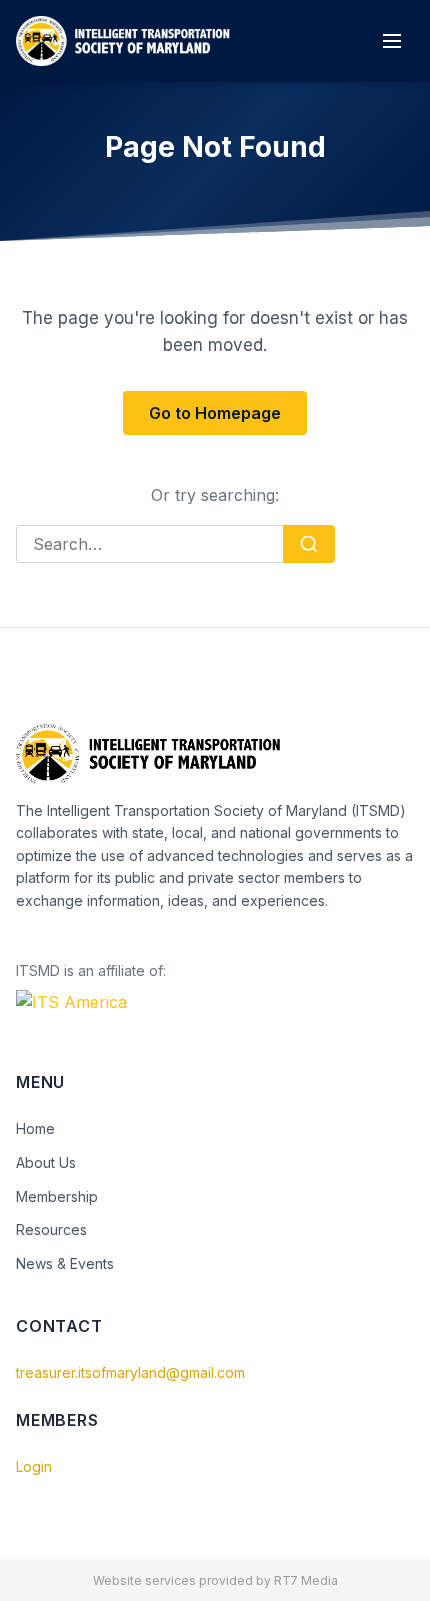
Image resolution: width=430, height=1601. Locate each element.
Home (35, 1128)
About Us (46, 1162)
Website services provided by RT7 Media (215, 1580)
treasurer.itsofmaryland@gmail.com (130, 1372)
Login (34, 1466)
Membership (57, 1196)
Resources (51, 1229)
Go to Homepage (215, 413)
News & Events (65, 1263)
